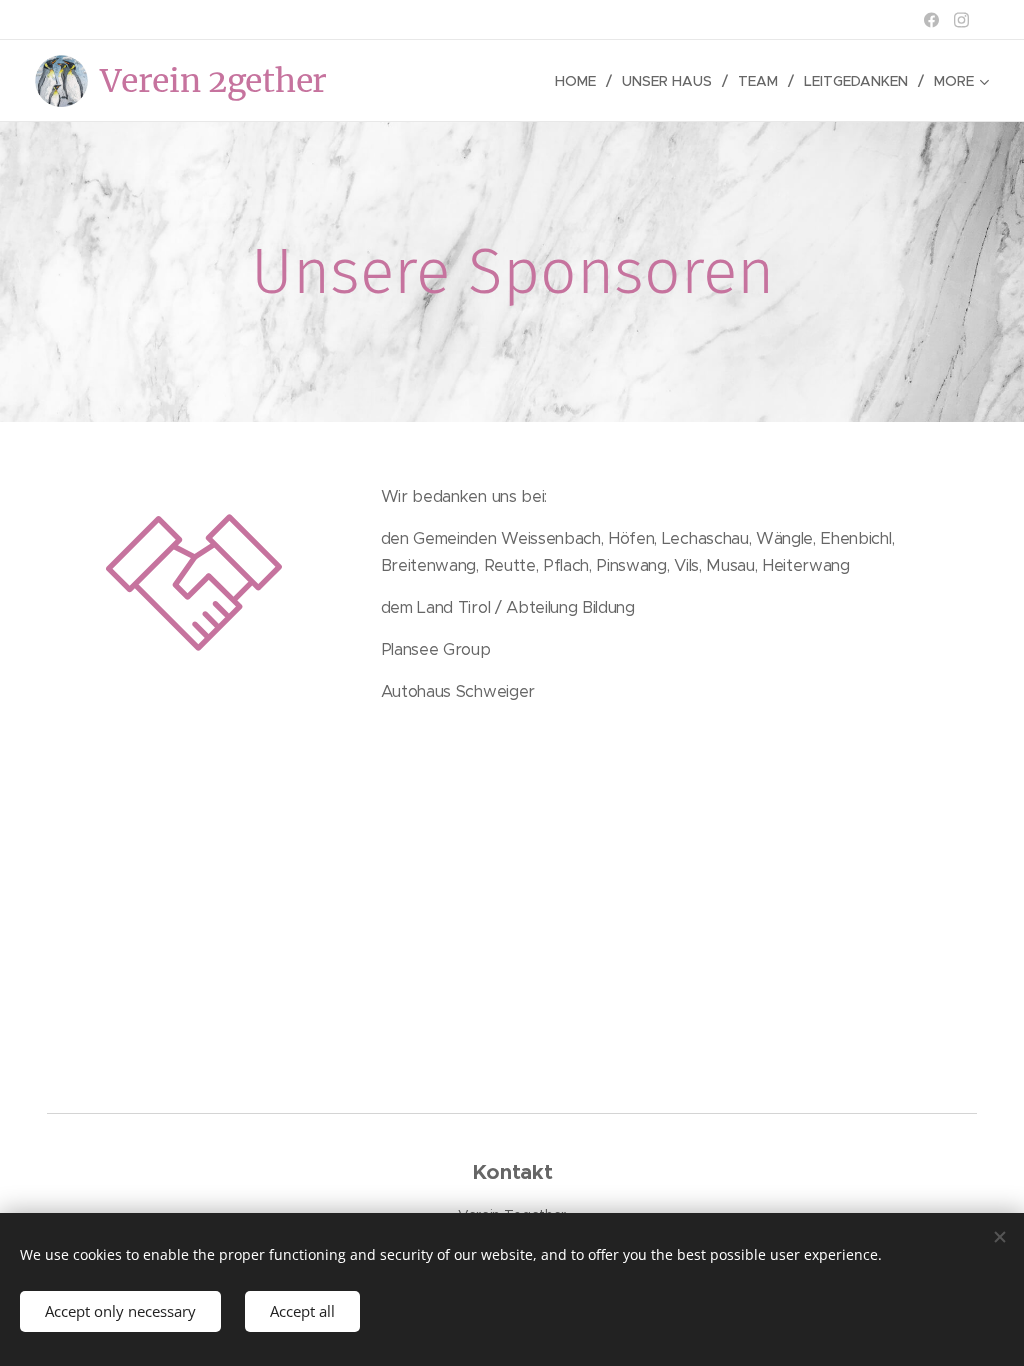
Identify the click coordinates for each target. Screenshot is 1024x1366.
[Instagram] (961, 20)
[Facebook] (931, 20)
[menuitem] (581, 81)
